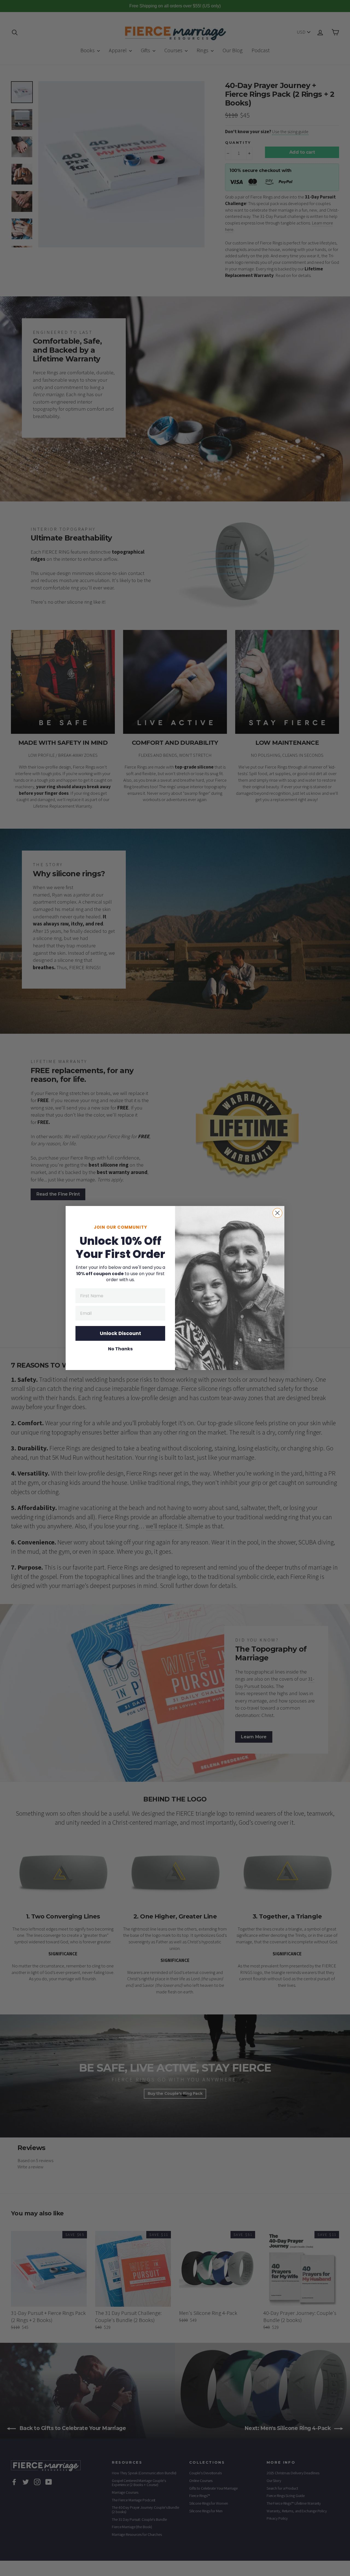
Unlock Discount (120, 1333)
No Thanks (120, 1349)
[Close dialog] (277, 1213)
